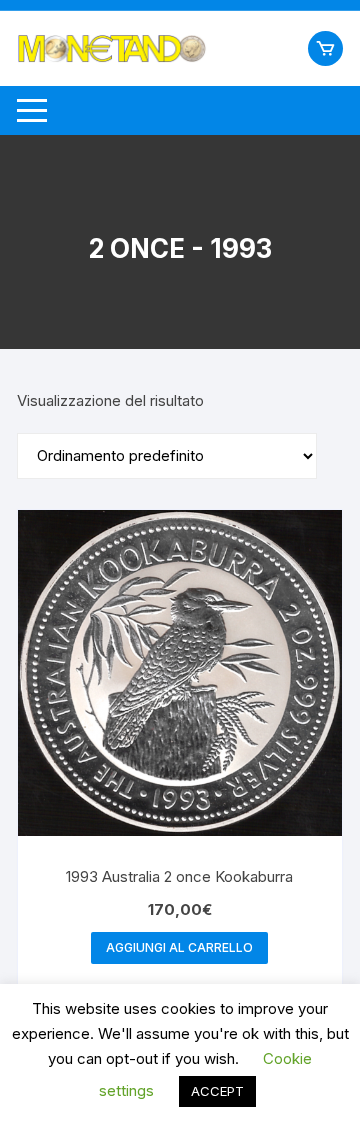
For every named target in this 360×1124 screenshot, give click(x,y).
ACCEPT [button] (217, 1091)
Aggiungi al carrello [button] (179, 947)
